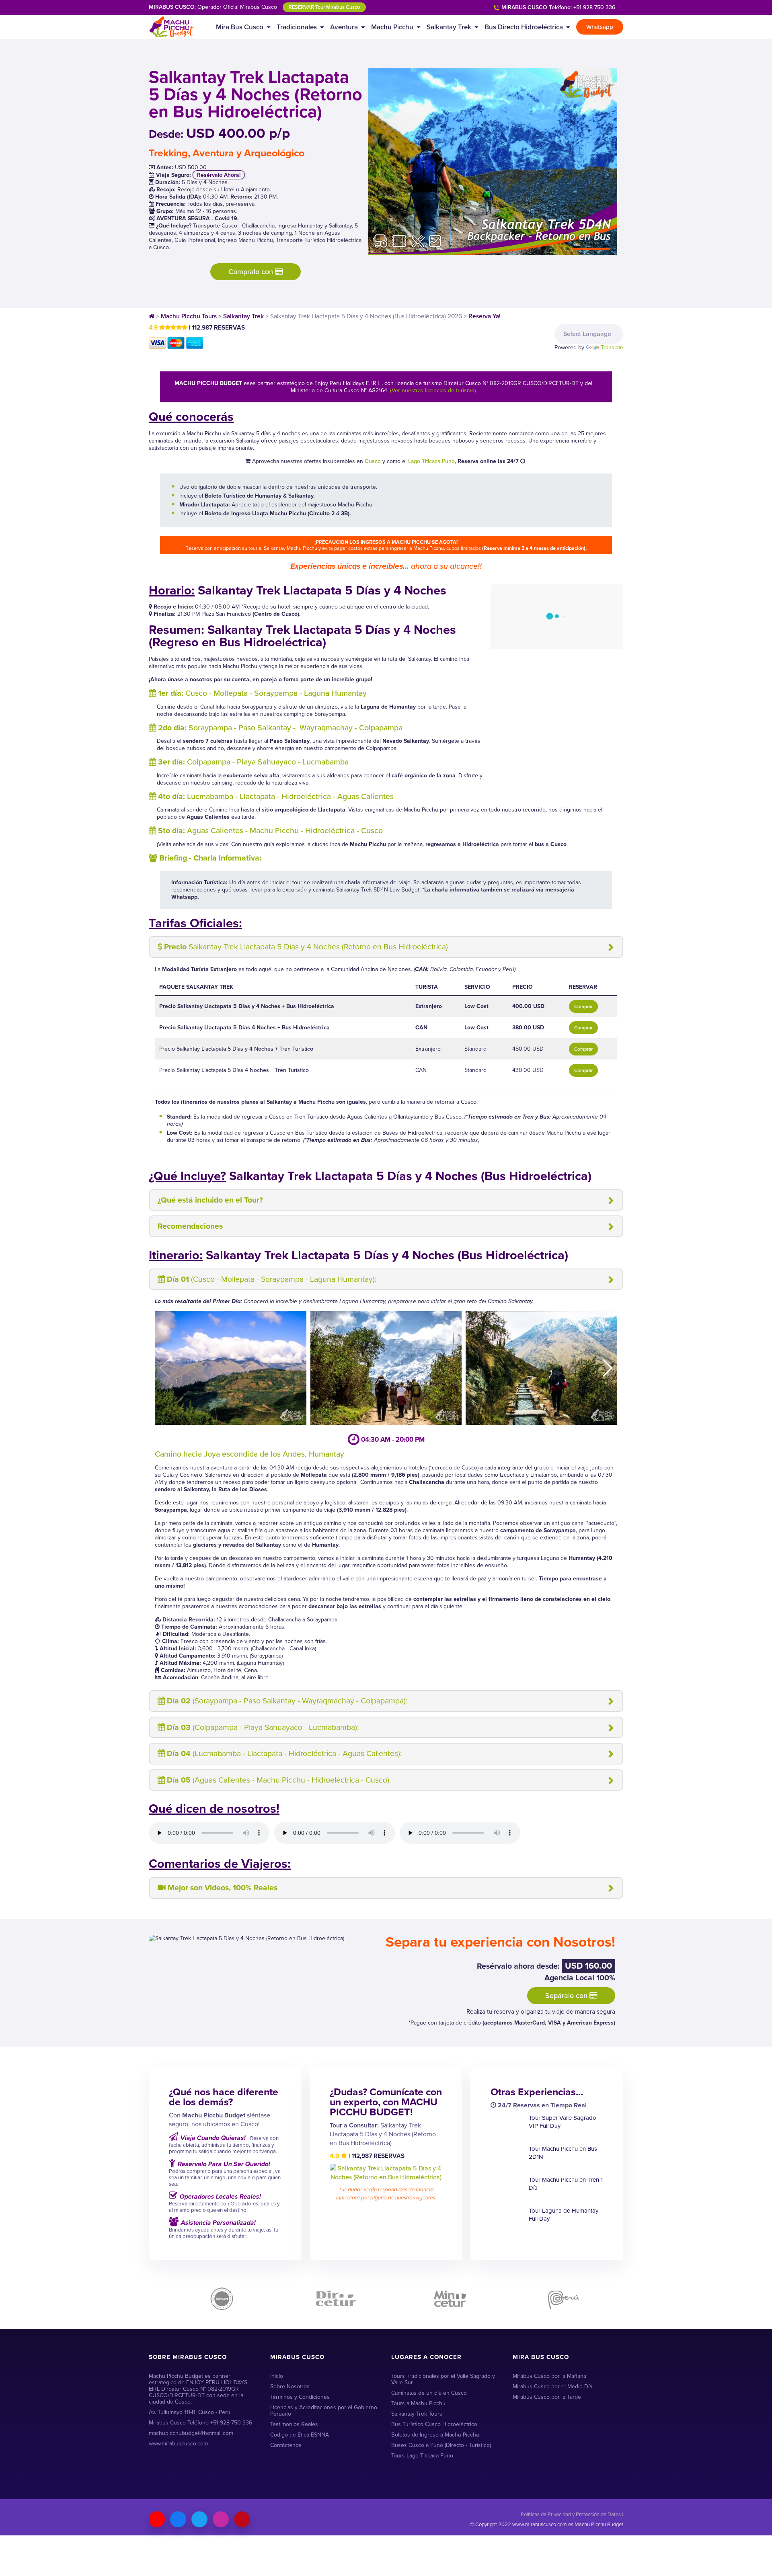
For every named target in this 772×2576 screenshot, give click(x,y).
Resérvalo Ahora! (219, 175)
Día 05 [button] (279, 1780)
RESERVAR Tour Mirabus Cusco (324, 7)
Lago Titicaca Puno (431, 461)
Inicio (277, 2376)
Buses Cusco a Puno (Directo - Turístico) (441, 2445)
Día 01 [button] (272, 1279)
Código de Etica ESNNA (300, 2435)
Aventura (344, 27)
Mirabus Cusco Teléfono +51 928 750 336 (200, 2423)
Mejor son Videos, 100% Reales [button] (223, 1888)
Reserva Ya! (485, 316)
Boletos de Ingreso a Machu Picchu (435, 2435)
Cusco (373, 461)
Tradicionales (297, 27)
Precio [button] (306, 947)
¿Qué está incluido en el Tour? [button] (210, 1200)
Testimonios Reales (294, 2424)
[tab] (386, 947)
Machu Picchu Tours (189, 316)
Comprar (583, 1006)
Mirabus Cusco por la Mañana (549, 2376)
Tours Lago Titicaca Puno (422, 2456)
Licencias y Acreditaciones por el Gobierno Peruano (324, 2411)
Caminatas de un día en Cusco (429, 2393)
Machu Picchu (392, 27)
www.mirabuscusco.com (178, 2444)
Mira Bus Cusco (240, 27)
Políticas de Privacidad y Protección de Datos (571, 2514)
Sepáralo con (567, 1996)
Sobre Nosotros (290, 2386)
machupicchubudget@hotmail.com (191, 2433)
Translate (612, 347)
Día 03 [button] (263, 1727)
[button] (608, 1368)
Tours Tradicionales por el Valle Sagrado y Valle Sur (443, 2379)
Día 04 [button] (284, 1753)
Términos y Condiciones (300, 2397)
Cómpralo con (252, 272)
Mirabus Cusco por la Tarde (547, 2397)
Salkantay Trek (449, 27)
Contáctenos (286, 2445)
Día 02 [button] (287, 1701)
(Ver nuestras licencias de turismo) (433, 390)
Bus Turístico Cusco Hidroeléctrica (434, 2424)
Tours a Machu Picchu (418, 2403)
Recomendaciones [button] (190, 1226)
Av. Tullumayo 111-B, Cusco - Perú (190, 2412)
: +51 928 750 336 (558, 7)
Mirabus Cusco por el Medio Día (552, 2386)
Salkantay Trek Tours (417, 2414)
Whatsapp (600, 27)
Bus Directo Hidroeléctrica (524, 27)
